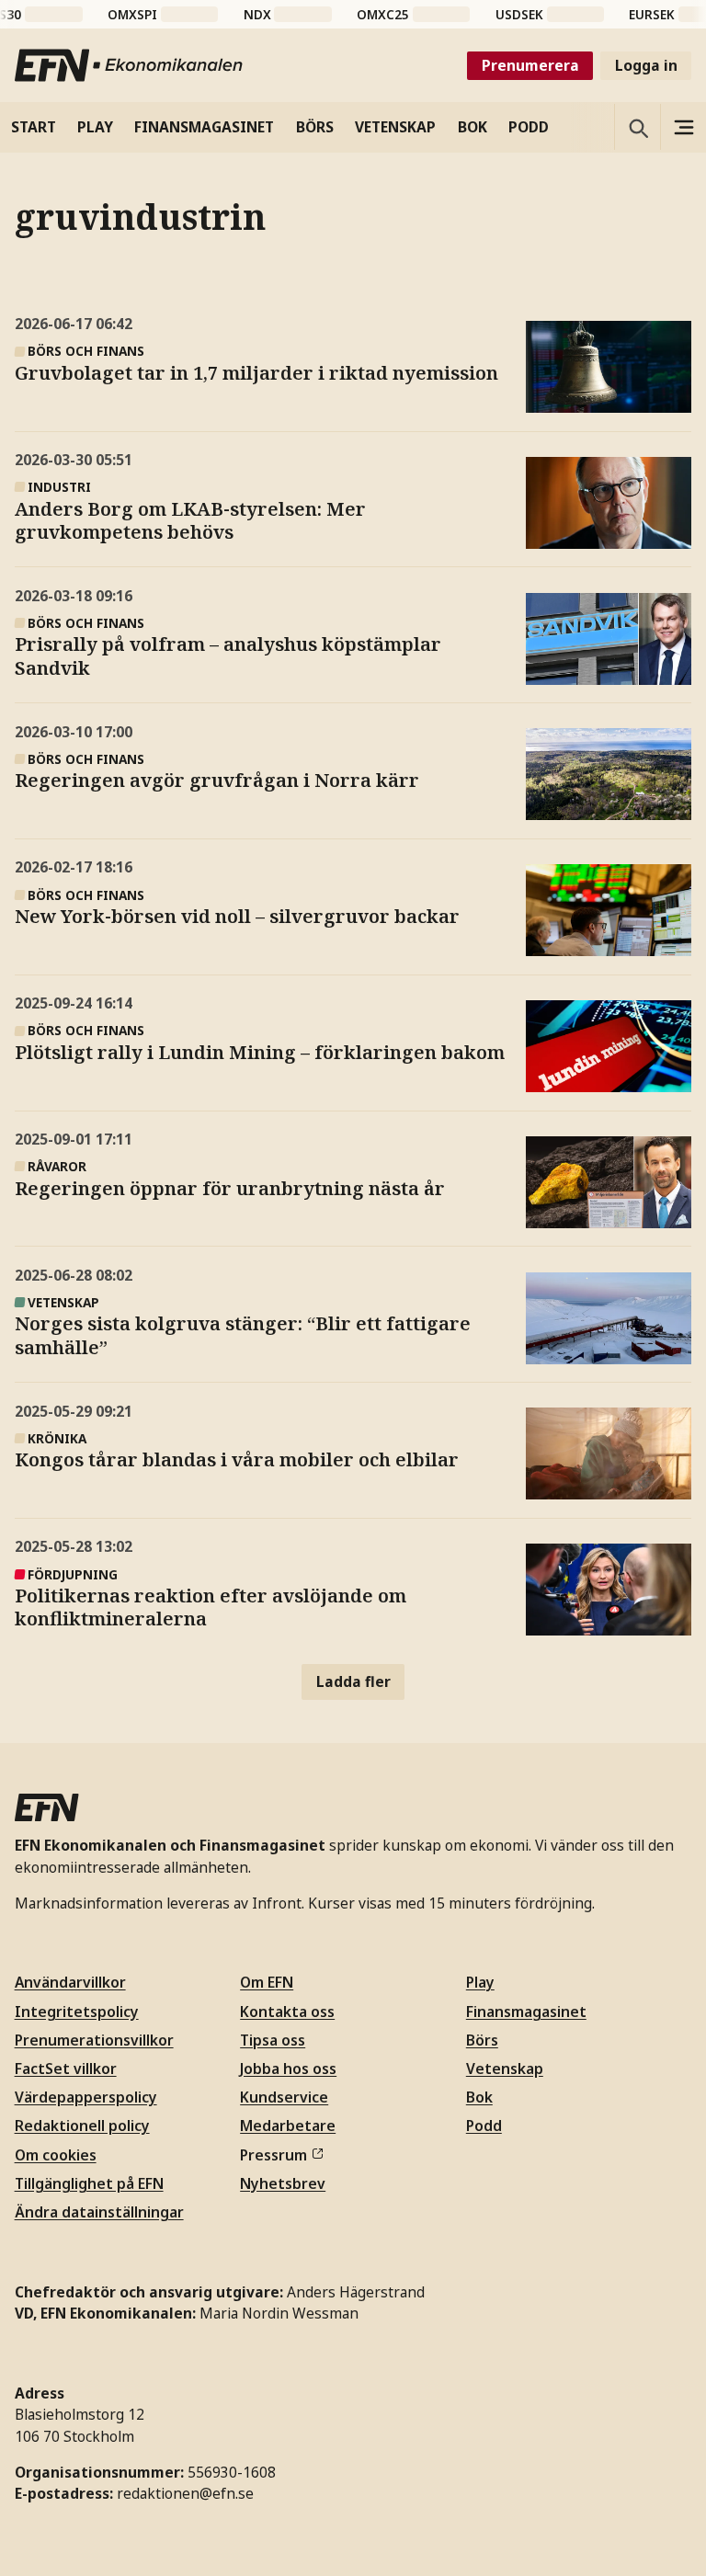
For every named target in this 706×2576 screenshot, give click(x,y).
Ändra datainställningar (99, 2212)
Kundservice (284, 2097)
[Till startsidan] (130, 65)
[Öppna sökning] (637, 127)
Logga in (646, 65)
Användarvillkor (70, 1982)
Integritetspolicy (77, 2012)
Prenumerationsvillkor (94, 2040)
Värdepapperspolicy (86, 2097)
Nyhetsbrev (283, 2183)
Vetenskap (505, 2069)
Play (480, 1982)
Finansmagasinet (526, 2012)
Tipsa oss (273, 2040)
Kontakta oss (287, 2012)
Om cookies (56, 2155)
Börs (482, 2040)
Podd (484, 2126)
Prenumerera (530, 65)
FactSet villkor (66, 2069)
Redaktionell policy (82, 2126)
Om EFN (267, 1982)
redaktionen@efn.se (185, 2493)
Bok (479, 2097)
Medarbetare (288, 2126)
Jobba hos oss (288, 2069)
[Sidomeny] (683, 127)
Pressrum (273, 2155)
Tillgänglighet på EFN (89, 2183)
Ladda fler (353, 1681)
